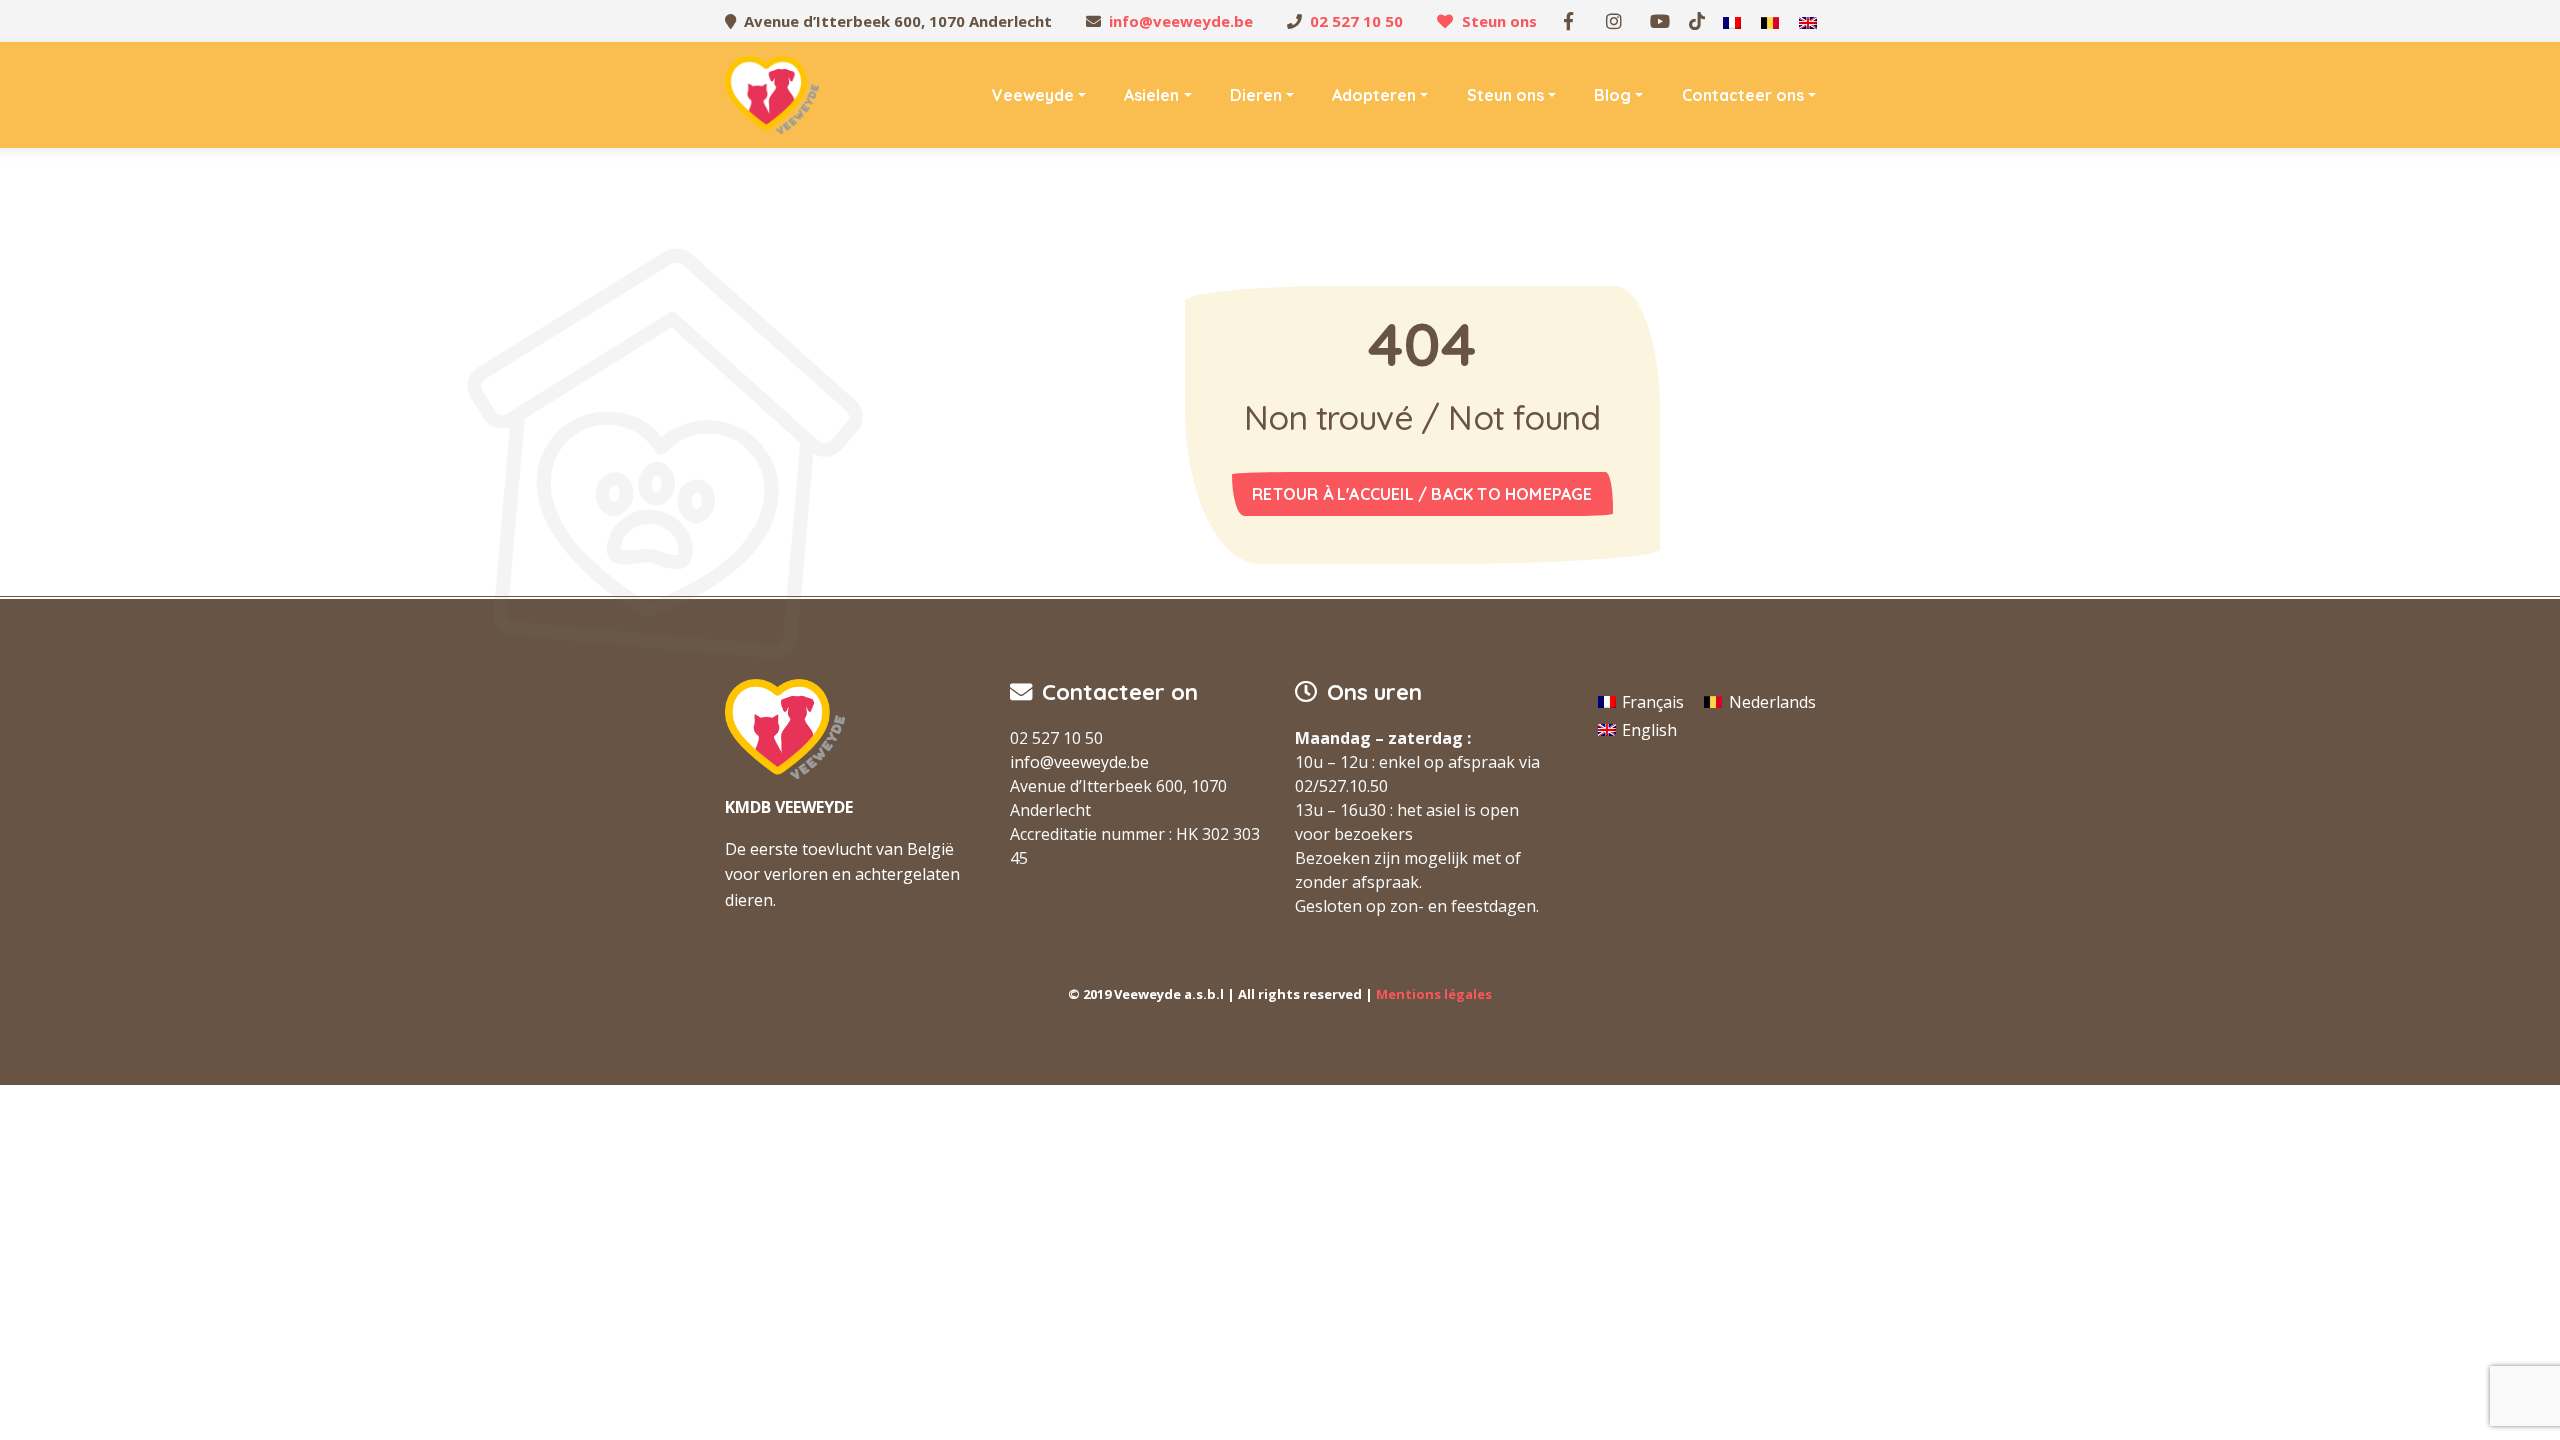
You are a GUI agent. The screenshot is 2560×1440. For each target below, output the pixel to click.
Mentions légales (1434, 994)
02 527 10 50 (1356, 21)
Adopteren (1374, 95)
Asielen (1151, 95)
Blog (1612, 95)
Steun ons (1499, 21)
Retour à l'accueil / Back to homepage (1422, 494)
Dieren (1256, 95)
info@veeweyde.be (1181, 21)
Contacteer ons (1743, 95)
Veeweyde (1033, 95)
